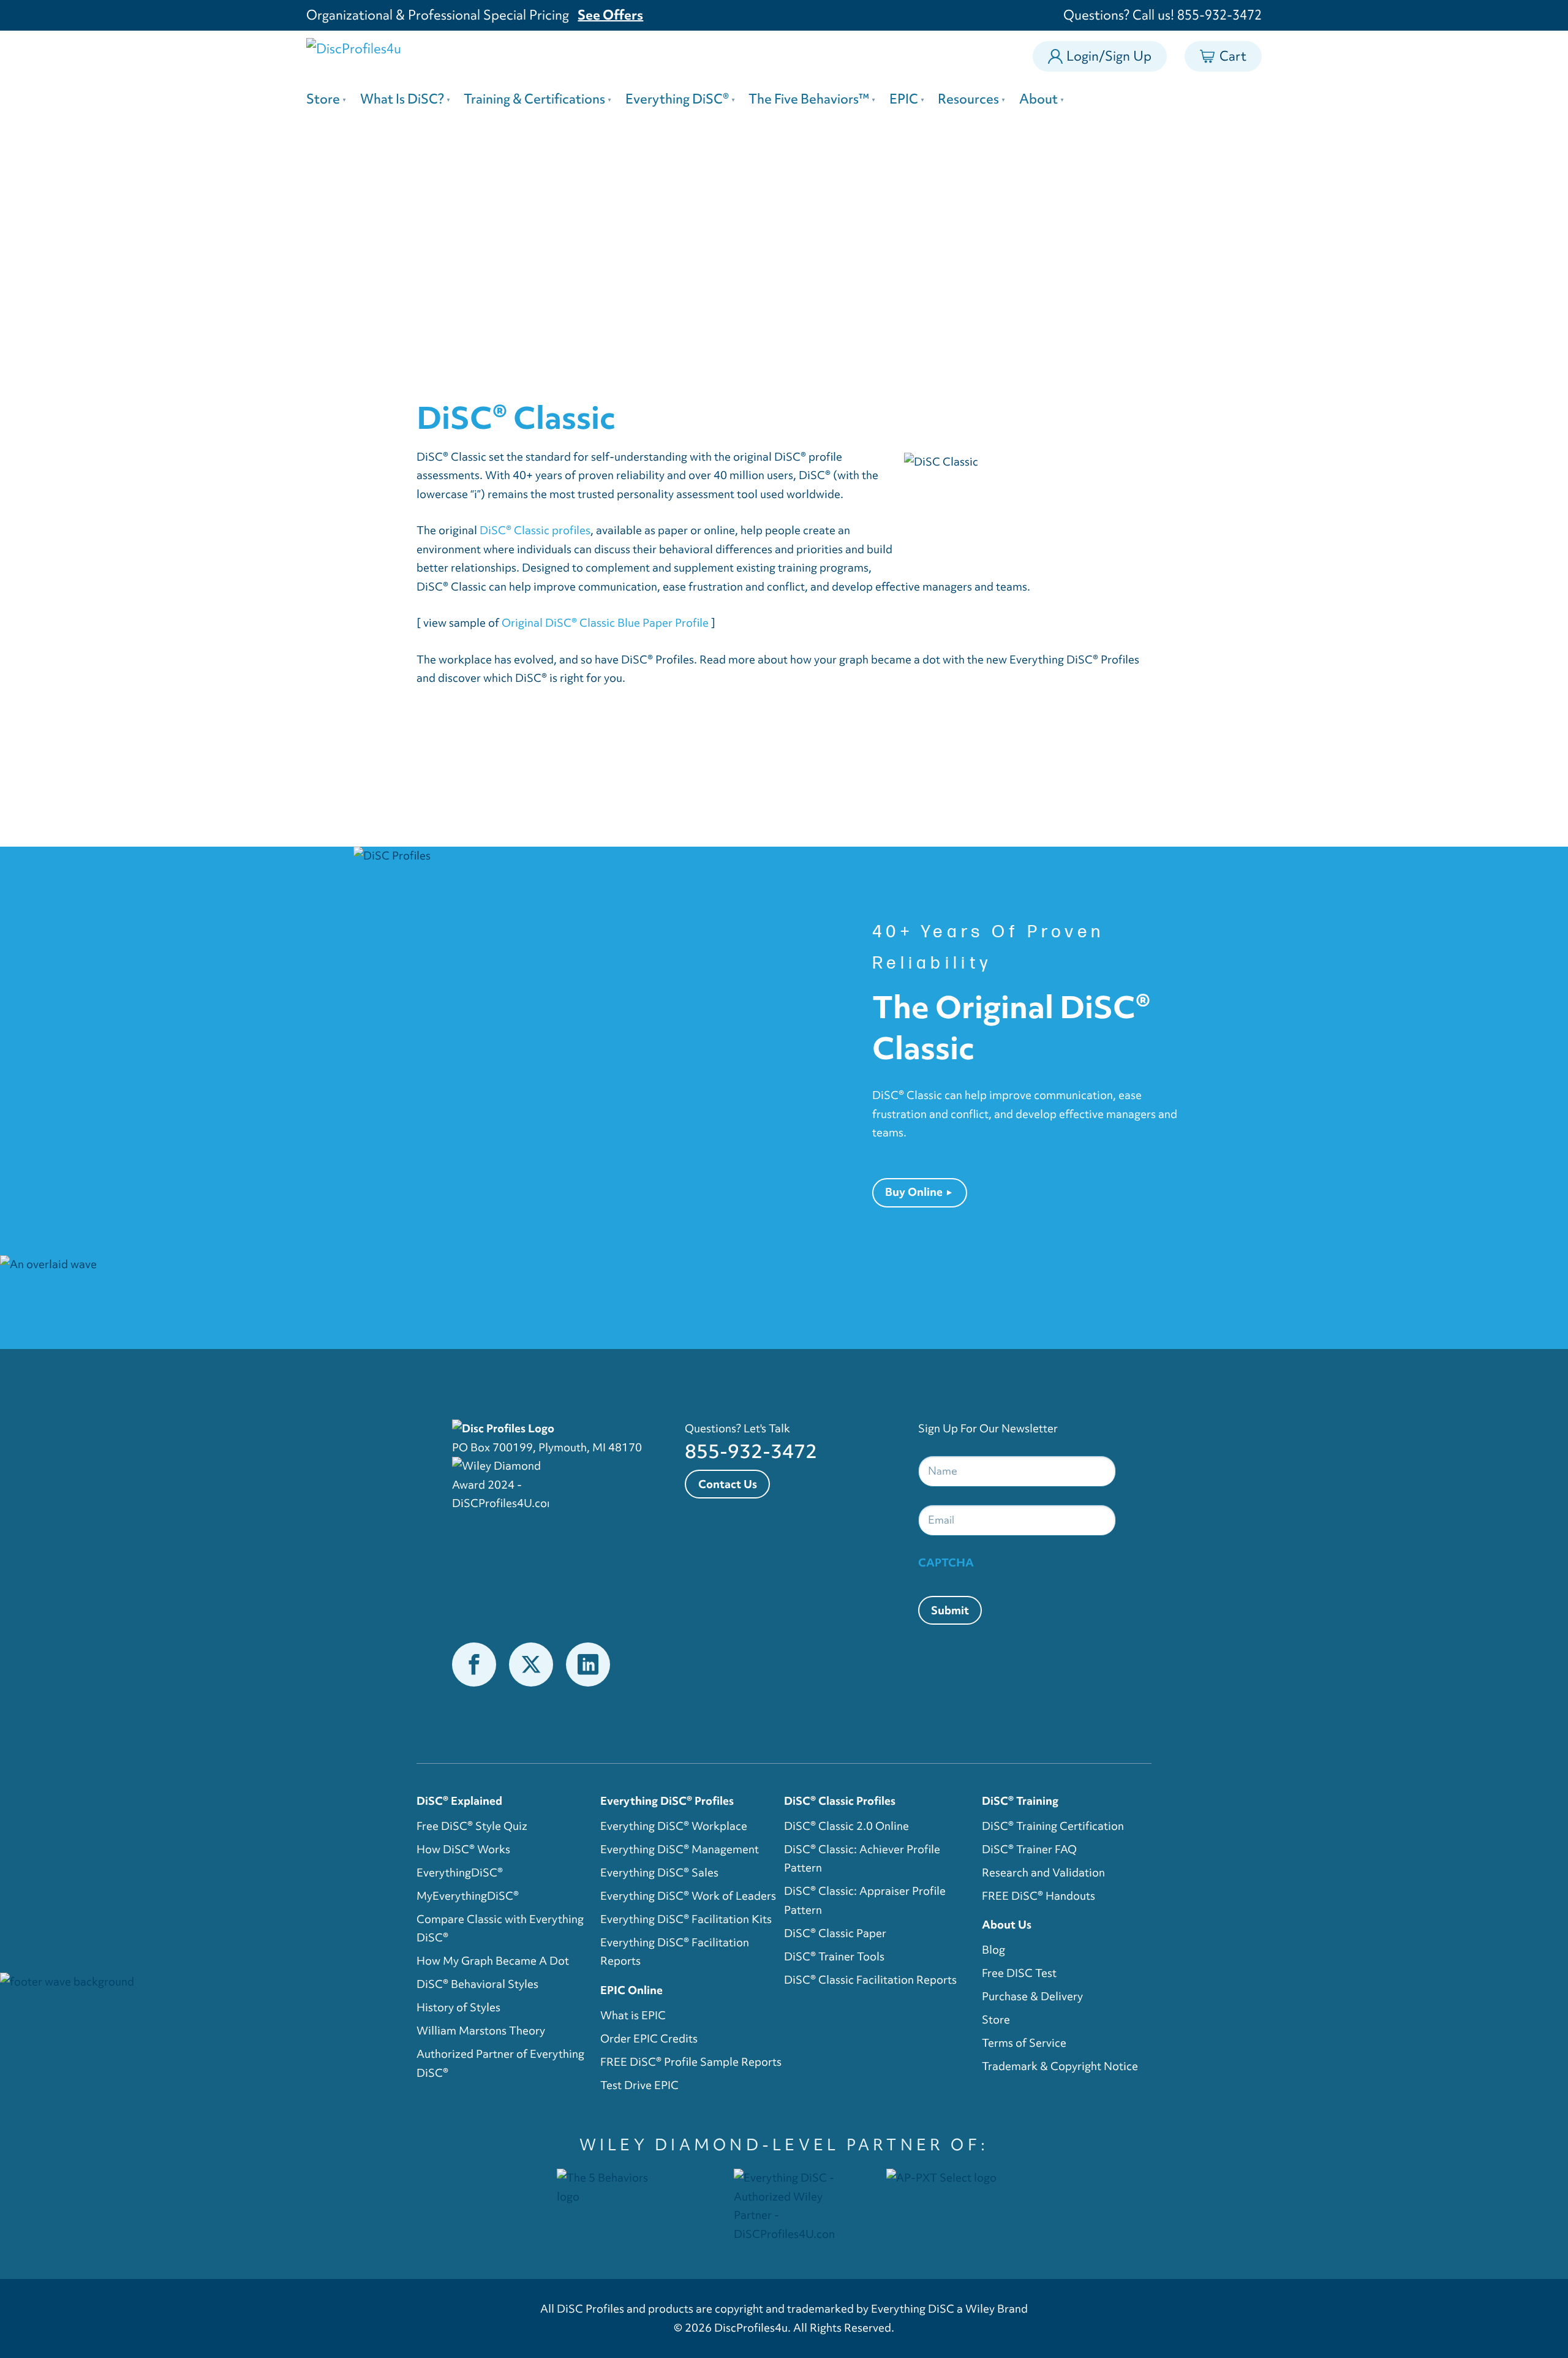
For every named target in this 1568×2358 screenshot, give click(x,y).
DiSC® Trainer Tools (834, 1956)
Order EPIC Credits (649, 2039)
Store (323, 99)
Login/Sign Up (1109, 56)
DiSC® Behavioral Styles (477, 1984)
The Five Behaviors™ (809, 99)
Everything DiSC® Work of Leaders (688, 1896)
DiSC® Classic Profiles (840, 1801)
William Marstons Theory (481, 2031)
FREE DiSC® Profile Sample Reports (691, 2062)
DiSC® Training (1020, 1801)
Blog (993, 1950)
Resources (968, 99)
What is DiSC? (402, 99)
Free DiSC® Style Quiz (472, 1826)
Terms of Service (1024, 2043)
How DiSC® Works (463, 1849)
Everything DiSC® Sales (659, 1872)
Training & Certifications (534, 99)
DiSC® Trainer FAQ (1029, 1849)
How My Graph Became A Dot (493, 1961)
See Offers (610, 15)
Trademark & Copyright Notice (1060, 2066)
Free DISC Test (1019, 1973)
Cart (1233, 53)
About (1038, 99)
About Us (1007, 1925)
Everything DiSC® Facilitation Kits (686, 1919)
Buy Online (914, 1192)
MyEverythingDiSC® (468, 1896)
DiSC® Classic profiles (535, 530)
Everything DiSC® (677, 99)
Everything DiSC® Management (680, 1849)
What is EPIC (633, 2015)
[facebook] (473, 1664)
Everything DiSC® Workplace (674, 1826)
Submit (950, 1610)
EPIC (904, 99)
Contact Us (728, 1484)
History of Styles (458, 2007)
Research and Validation (1043, 1872)
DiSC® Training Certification (1053, 1826)
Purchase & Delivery (1032, 1996)
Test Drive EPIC (639, 2085)
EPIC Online (631, 1990)
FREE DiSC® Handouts (1038, 1896)
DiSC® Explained (459, 1801)
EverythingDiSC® (460, 1872)
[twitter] (531, 1664)
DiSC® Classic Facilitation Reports (870, 1980)
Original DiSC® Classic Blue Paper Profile (605, 623)
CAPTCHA (946, 1563)
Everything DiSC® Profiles (667, 1801)
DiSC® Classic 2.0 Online (846, 1826)
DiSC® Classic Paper (835, 1933)
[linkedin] (588, 1664)
